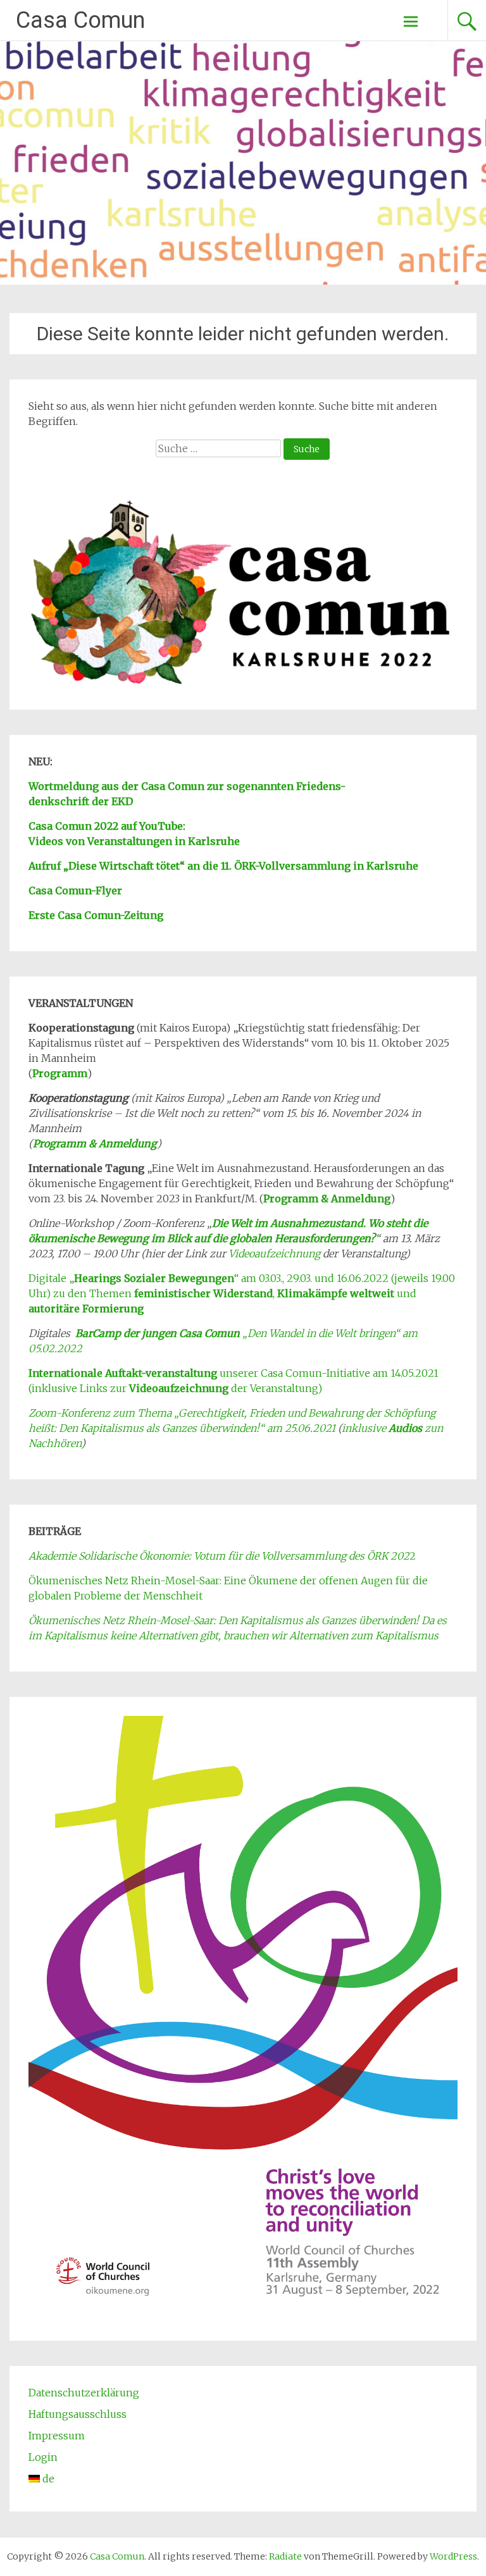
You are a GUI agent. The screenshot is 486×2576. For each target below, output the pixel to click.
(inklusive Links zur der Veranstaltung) (175, 1388)
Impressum (57, 2436)
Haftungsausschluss (78, 2414)
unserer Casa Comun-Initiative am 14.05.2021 (234, 1373)
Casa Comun (80, 20)
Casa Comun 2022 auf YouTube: (107, 826)
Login (43, 2457)
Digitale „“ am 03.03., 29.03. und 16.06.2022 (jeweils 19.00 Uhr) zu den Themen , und (242, 1293)
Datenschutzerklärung (84, 2393)
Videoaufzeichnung (274, 1254)
